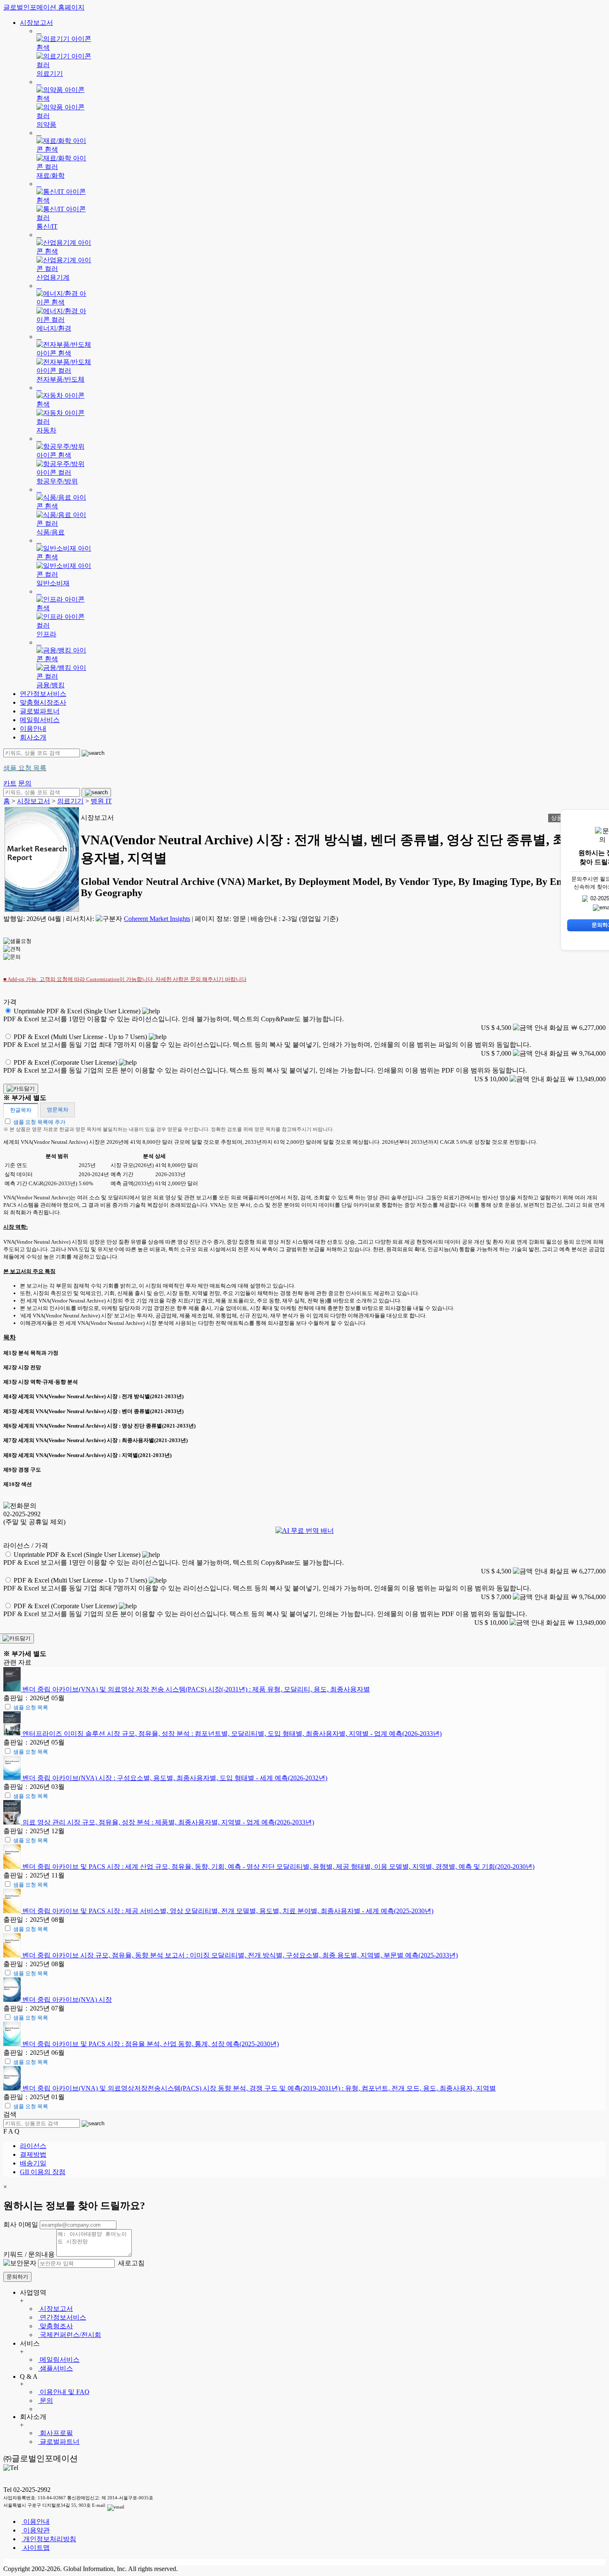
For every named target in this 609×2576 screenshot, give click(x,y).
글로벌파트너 (40, 711)
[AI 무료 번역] (305, 1531)
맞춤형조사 (56, 2326)
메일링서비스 (40, 720)
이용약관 (36, 2530)
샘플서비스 (56, 2368)
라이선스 (33, 2146)
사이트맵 (36, 2548)
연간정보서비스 (43, 694)
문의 (46, 2401)
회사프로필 (56, 2433)
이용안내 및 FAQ (64, 2392)
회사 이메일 (21, 2224)
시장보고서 (36, 23)
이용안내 (33, 729)
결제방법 (33, 2154)
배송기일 (33, 2163)
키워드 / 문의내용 (29, 2254)
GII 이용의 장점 (43, 2172)
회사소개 (33, 737)
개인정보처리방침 (49, 2539)
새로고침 (130, 2263)
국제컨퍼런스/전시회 (70, 2335)
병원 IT (101, 801)
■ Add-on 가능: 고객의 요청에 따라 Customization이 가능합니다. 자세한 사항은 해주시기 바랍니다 (125, 979)
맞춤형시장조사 (43, 702)
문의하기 (17, 2277)
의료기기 (70, 801)
